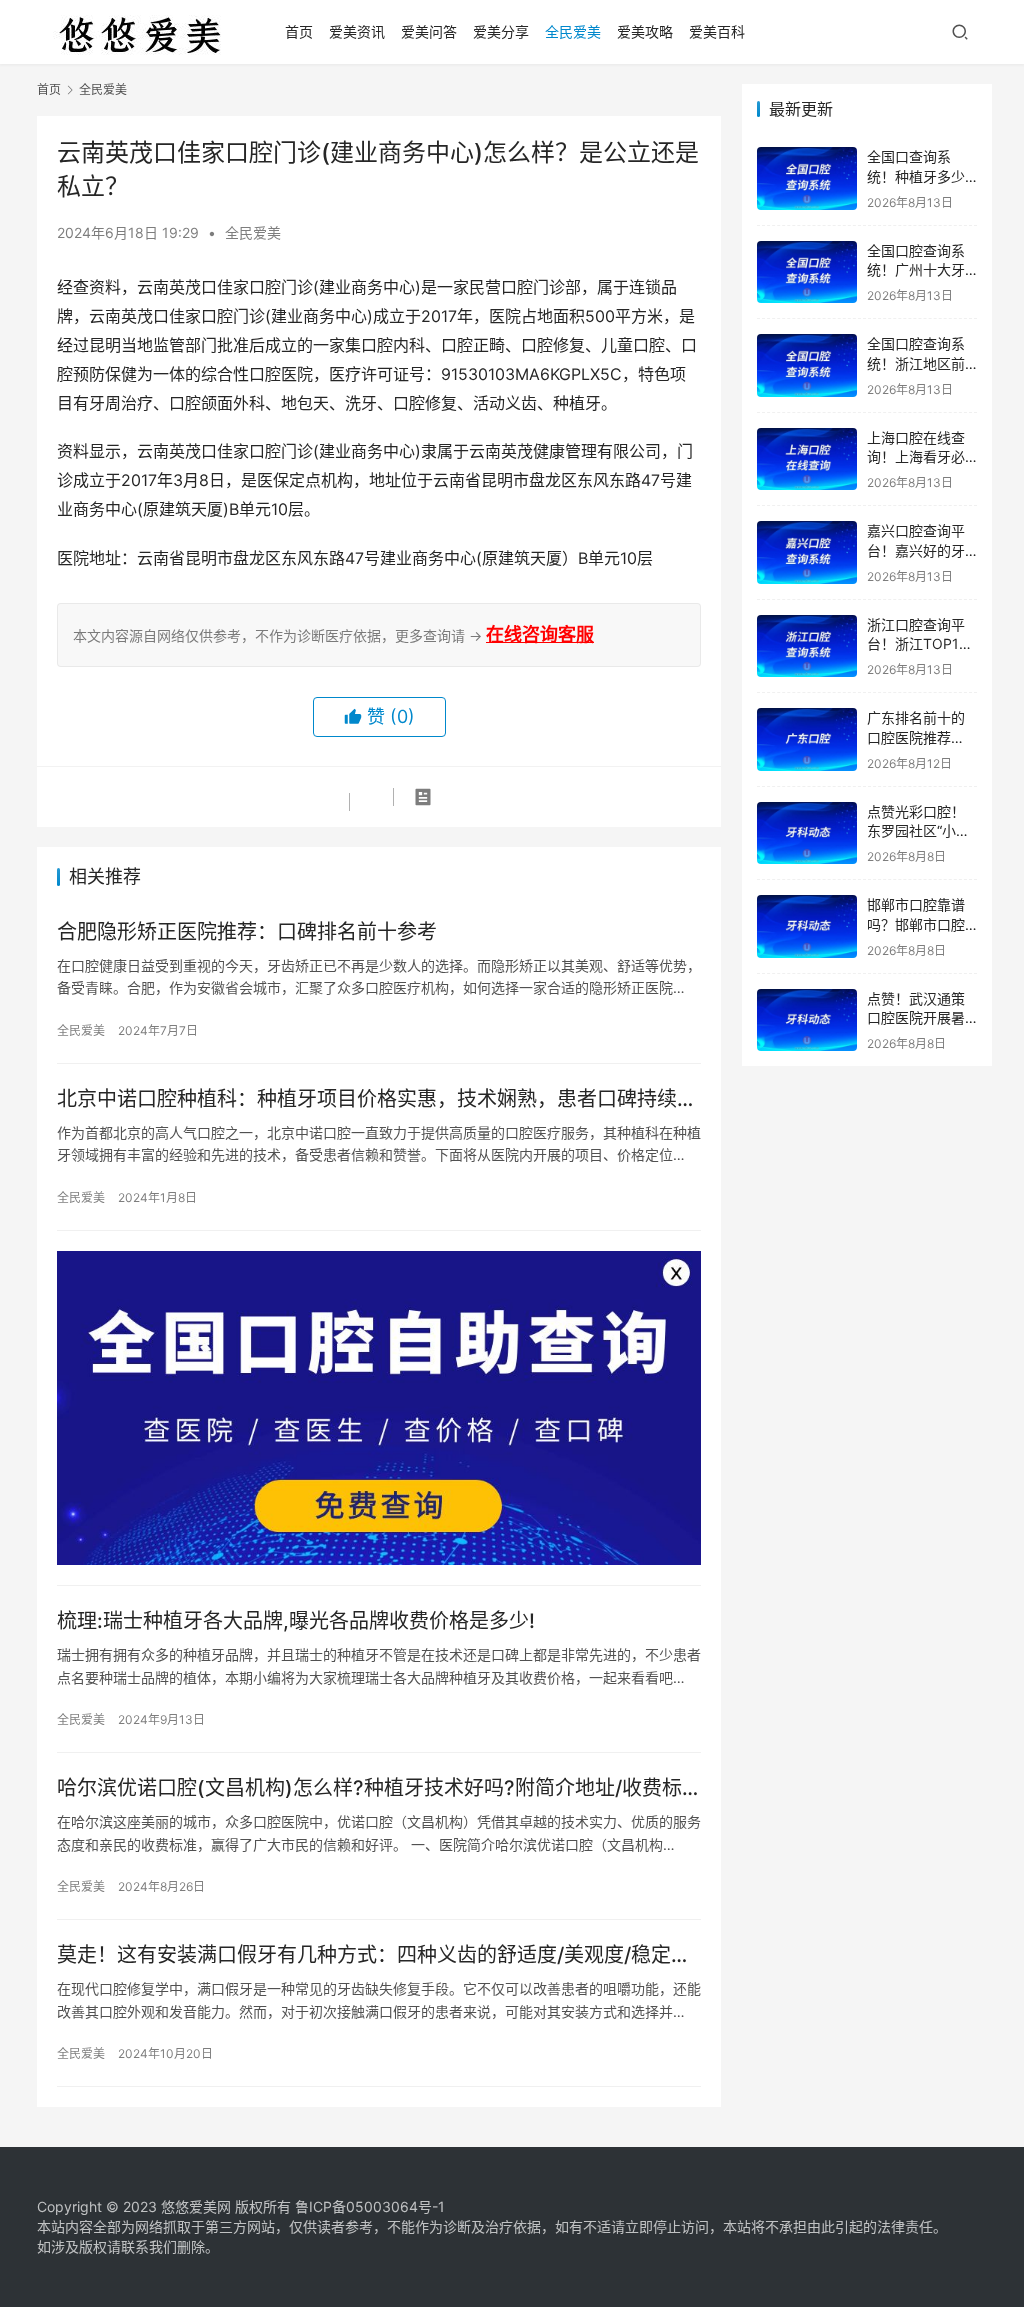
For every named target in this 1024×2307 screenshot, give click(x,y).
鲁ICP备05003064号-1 (370, 2206)
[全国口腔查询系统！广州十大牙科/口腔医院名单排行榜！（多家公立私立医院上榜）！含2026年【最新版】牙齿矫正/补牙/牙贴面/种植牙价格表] (807, 272)
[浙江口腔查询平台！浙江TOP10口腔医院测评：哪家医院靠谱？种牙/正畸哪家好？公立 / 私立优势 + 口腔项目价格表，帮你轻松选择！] (807, 646)
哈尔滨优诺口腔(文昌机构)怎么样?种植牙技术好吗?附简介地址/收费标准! (369, 1788)
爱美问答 (429, 31)
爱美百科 (717, 31)
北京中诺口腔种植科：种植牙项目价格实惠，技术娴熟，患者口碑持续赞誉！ (377, 1099)
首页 (299, 31)
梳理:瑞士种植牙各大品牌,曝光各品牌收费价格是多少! (296, 1621)
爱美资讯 (357, 31)
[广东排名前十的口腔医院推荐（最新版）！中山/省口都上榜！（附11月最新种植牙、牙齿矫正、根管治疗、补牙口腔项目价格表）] (807, 739)
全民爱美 (573, 31)
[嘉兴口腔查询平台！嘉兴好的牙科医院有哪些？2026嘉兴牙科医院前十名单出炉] (807, 552)
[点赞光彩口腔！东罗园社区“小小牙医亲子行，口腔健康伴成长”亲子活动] (807, 833)
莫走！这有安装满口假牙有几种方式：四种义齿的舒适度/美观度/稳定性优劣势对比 (374, 1955)
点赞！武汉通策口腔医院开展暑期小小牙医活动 (916, 1018)
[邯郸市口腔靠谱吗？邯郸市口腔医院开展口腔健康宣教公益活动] (807, 926)
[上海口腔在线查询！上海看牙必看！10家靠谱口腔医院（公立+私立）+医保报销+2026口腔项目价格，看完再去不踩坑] (807, 459)
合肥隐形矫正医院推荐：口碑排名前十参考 (247, 932)
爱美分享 (501, 31)
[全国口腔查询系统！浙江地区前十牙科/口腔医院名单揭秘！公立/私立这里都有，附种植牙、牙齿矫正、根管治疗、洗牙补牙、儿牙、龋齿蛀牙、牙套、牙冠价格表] (807, 365)
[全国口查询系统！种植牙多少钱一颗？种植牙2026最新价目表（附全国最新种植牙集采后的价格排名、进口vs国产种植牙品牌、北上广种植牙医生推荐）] (807, 178)
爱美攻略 (645, 31)
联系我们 (149, 2246)
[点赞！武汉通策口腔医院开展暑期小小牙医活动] (807, 1020)
